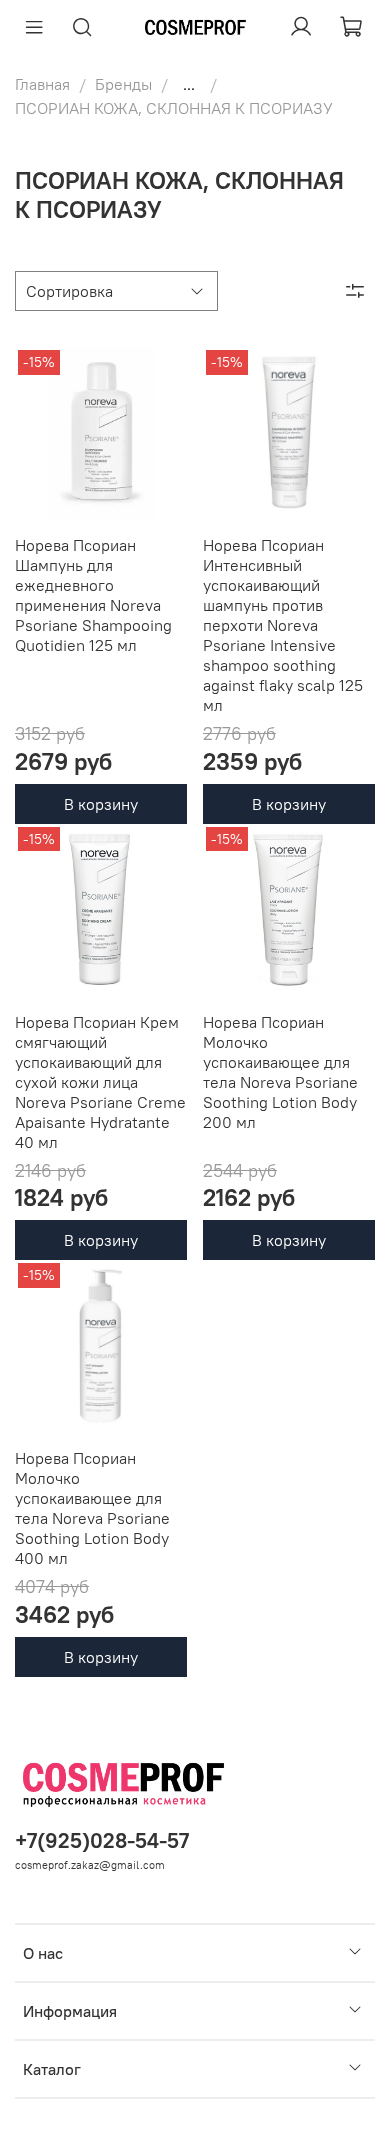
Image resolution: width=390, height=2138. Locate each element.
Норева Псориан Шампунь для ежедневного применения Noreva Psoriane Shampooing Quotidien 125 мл (93, 595)
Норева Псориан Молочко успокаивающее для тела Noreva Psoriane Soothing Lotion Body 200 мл (280, 1072)
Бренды (123, 84)
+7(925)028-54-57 (102, 1840)
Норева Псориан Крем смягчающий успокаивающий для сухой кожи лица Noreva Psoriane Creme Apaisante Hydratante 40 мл (100, 1082)
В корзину (101, 804)
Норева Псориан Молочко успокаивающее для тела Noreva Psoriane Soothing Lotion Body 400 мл (92, 1508)
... (189, 84)
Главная (42, 84)
